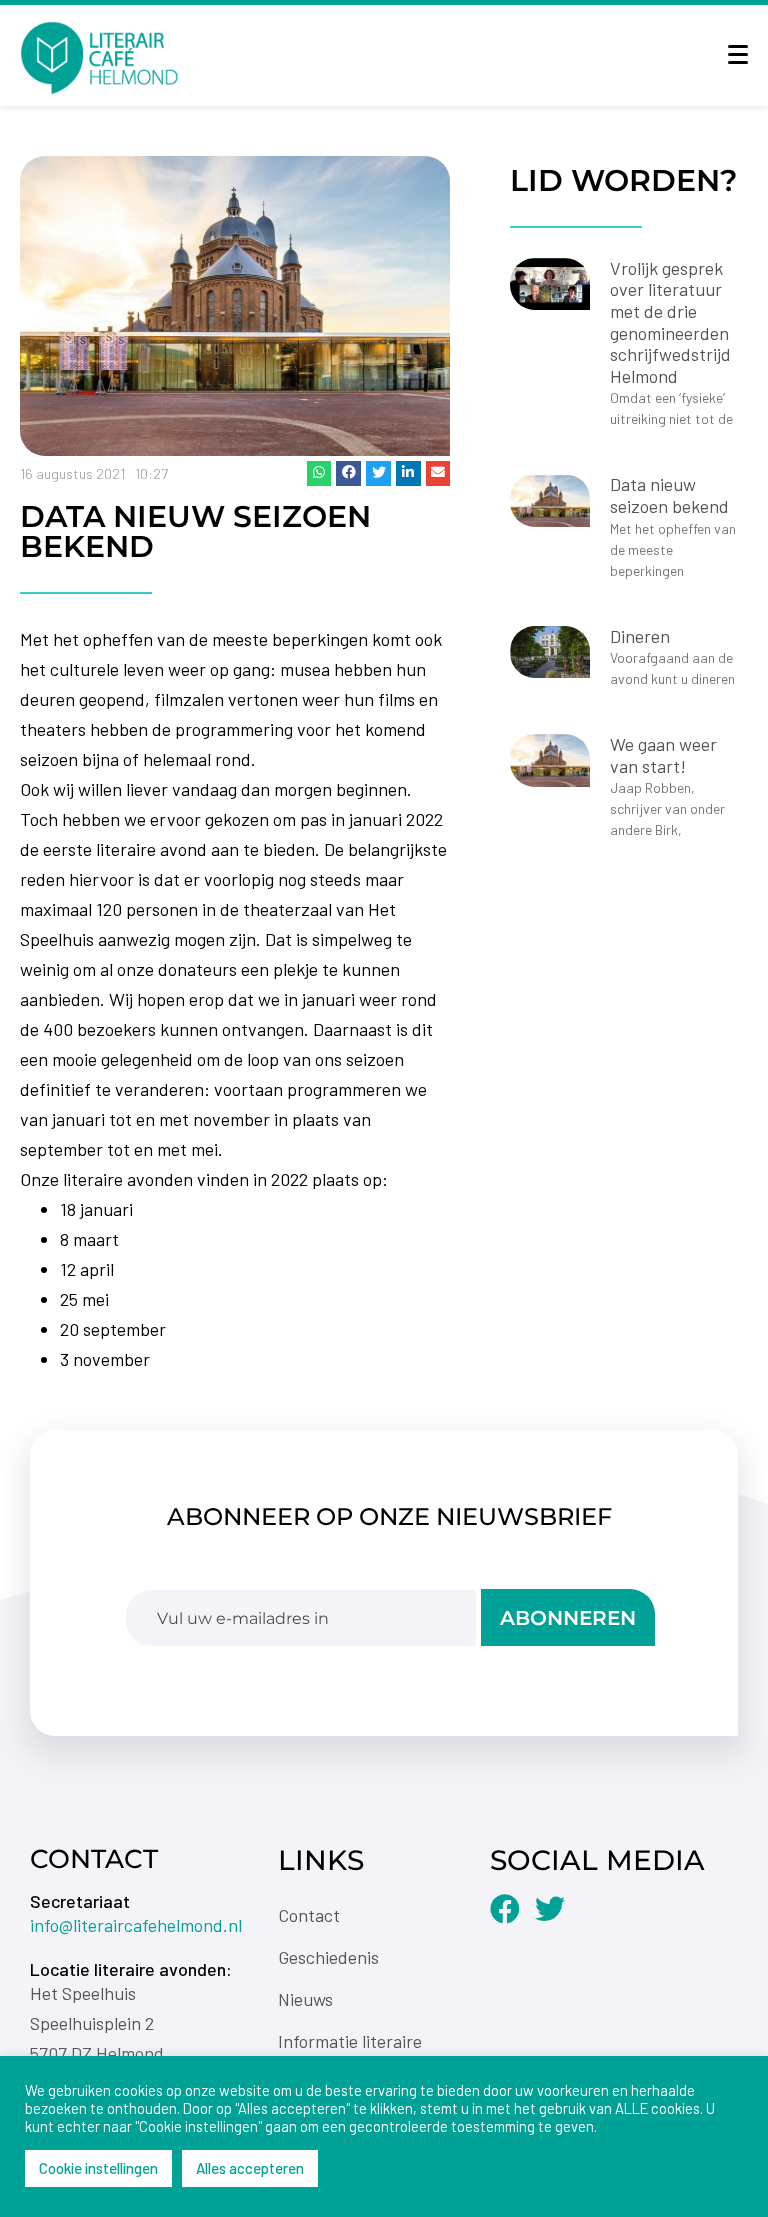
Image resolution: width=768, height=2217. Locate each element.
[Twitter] (550, 1909)
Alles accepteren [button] (250, 2168)
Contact (309, 1915)
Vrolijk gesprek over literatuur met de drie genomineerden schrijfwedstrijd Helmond (670, 322)
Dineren (640, 636)
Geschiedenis (328, 1957)
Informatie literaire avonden (350, 2052)
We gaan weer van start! (663, 755)
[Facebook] (505, 1909)
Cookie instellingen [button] (98, 2168)
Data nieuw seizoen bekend (669, 495)
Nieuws (305, 1999)
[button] (319, 473)
